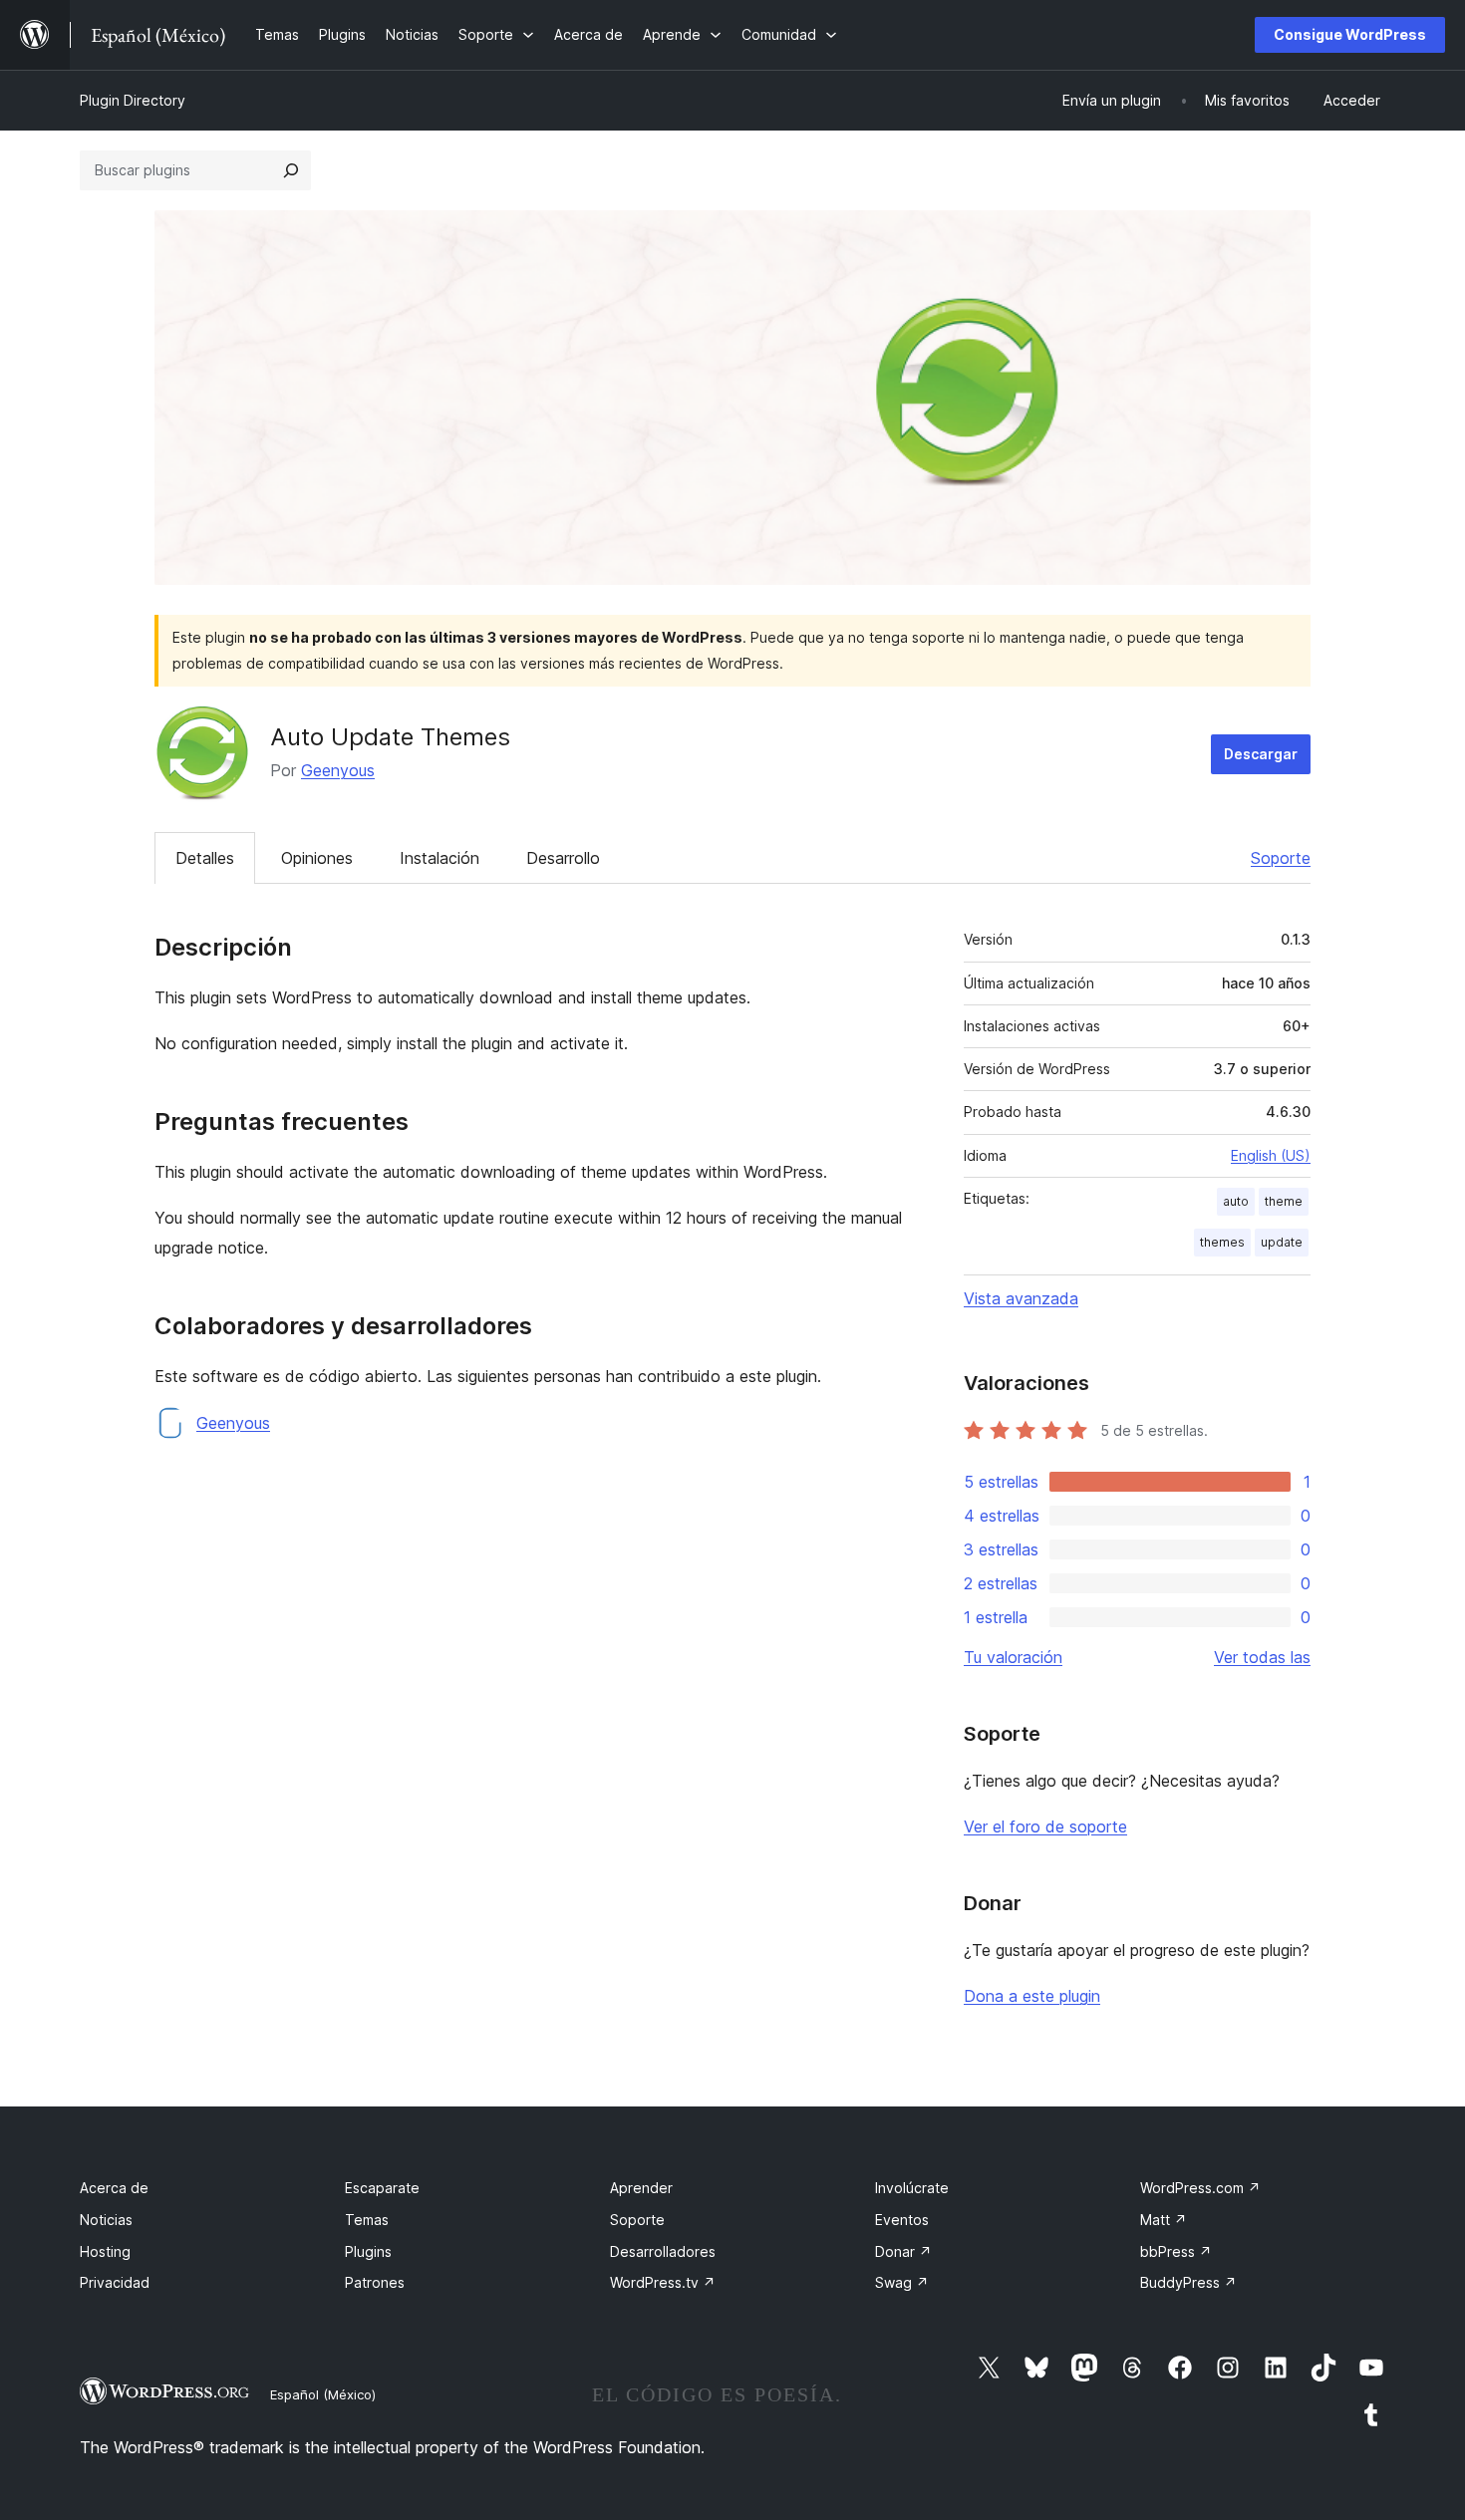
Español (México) (323, 2394)
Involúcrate (912, 2188)
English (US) (1271, 1155)
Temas (367, 2220)
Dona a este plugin (1032, 1996)
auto (1236, 1201)
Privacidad (115, 2282)
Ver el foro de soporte (1045, 1826)
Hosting (105, 2251)
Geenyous (338, 770)
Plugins (368, 2251)
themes (1222, 1242)
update (1282, 1242)
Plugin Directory (133, 100)
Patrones (375, 2282)
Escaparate (382, 2188)
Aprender (641, 2188)
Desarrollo (563, 858)
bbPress (1176, 2251)
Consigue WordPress (1350, 34)
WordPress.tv (663, 2282)
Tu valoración (1013, 1657)
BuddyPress (1188, 2282)
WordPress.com (1200, 2188)
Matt (1164, 2220)
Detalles (205, 858)
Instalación (439, 858)
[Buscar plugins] (291, 170)
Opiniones (317, 858)
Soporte (1281, 858)
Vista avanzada (1021, 1298)
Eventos (902, 2220)
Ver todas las (1262, 1657)
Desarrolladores (663, 2251)
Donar (903, 2251)
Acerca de (114, 2188)
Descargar (1261, 754)
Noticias (106, 2220)
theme (1284, 1201)
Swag (902, 2282)
